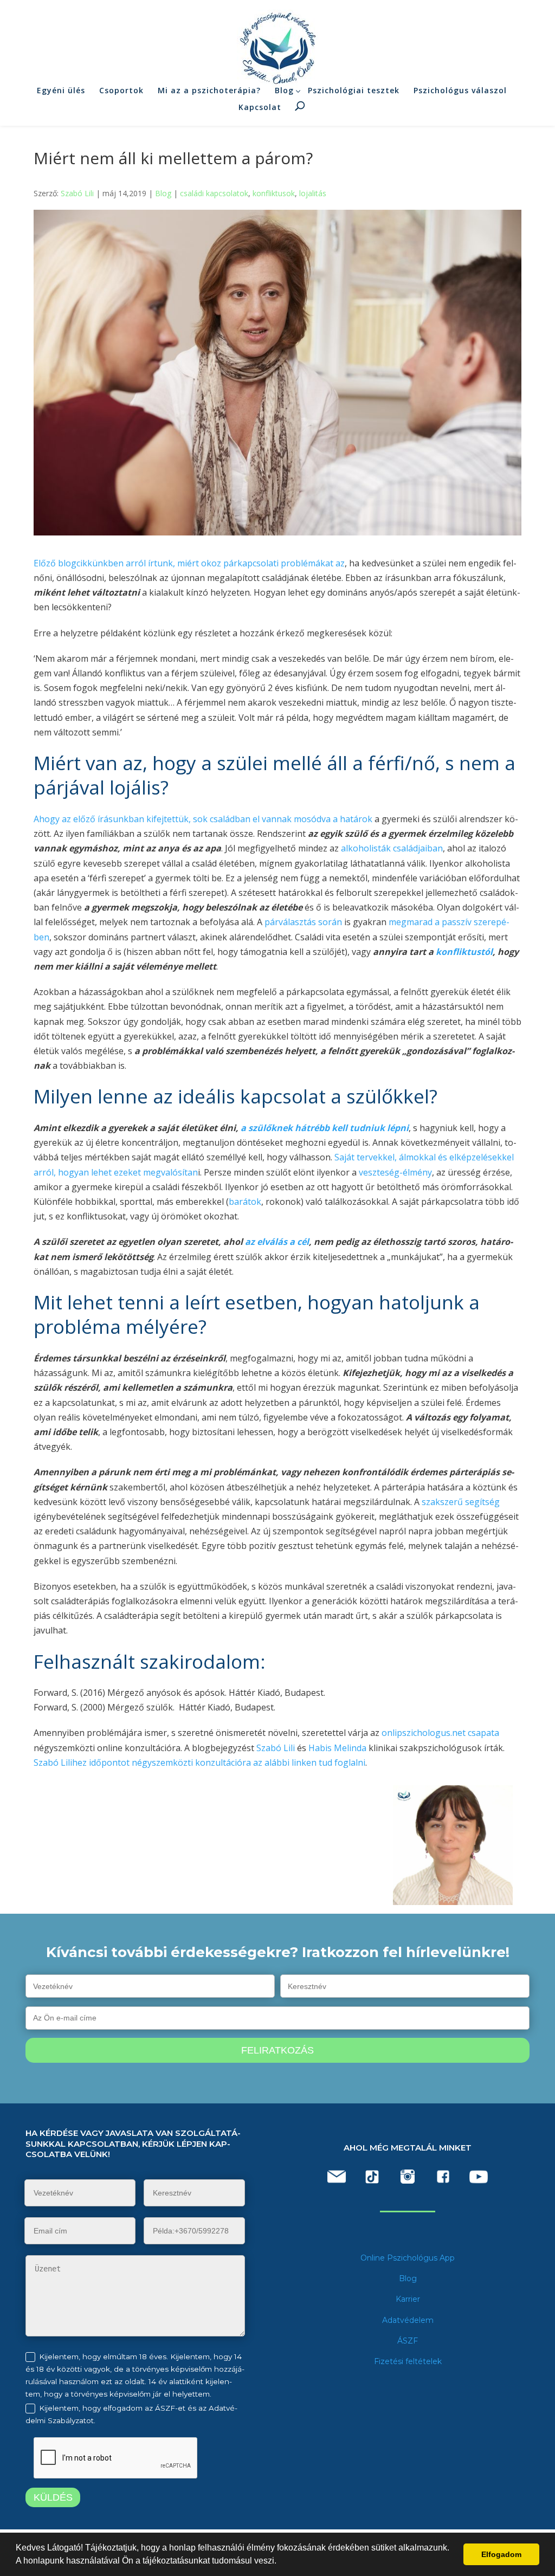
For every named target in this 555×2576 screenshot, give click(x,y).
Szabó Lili (77, 193)
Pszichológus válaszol (460, 90)
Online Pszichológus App (408, 2258)
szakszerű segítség (461, 1502)
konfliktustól (464, 952)
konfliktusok (274, 193)
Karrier (408, 2299)
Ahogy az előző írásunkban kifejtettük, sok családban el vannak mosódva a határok (203, 819)
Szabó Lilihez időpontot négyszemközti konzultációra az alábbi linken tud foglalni (199, 1762)
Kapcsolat (260, 107)
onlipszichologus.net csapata (439, 1733)
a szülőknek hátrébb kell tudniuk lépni (324, 1128)
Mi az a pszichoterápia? (209, 90)
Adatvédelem (408, 2320)
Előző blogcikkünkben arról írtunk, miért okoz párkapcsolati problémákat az (189, 563)
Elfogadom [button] (501, 2554)
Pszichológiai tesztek (354, 90)
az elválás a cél (276, 1242)
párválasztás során (303, 922)
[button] (280, 2562)
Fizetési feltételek (408, 2361)
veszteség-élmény (394, 1172)
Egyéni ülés (61, 90)
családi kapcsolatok (214, 193)
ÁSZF (408, 2341)
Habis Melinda (337, 1748)
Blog (284, 90)
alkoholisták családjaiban (392, 848)
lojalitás (313, 193)
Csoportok (121, 90)
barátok (245, 1202)
